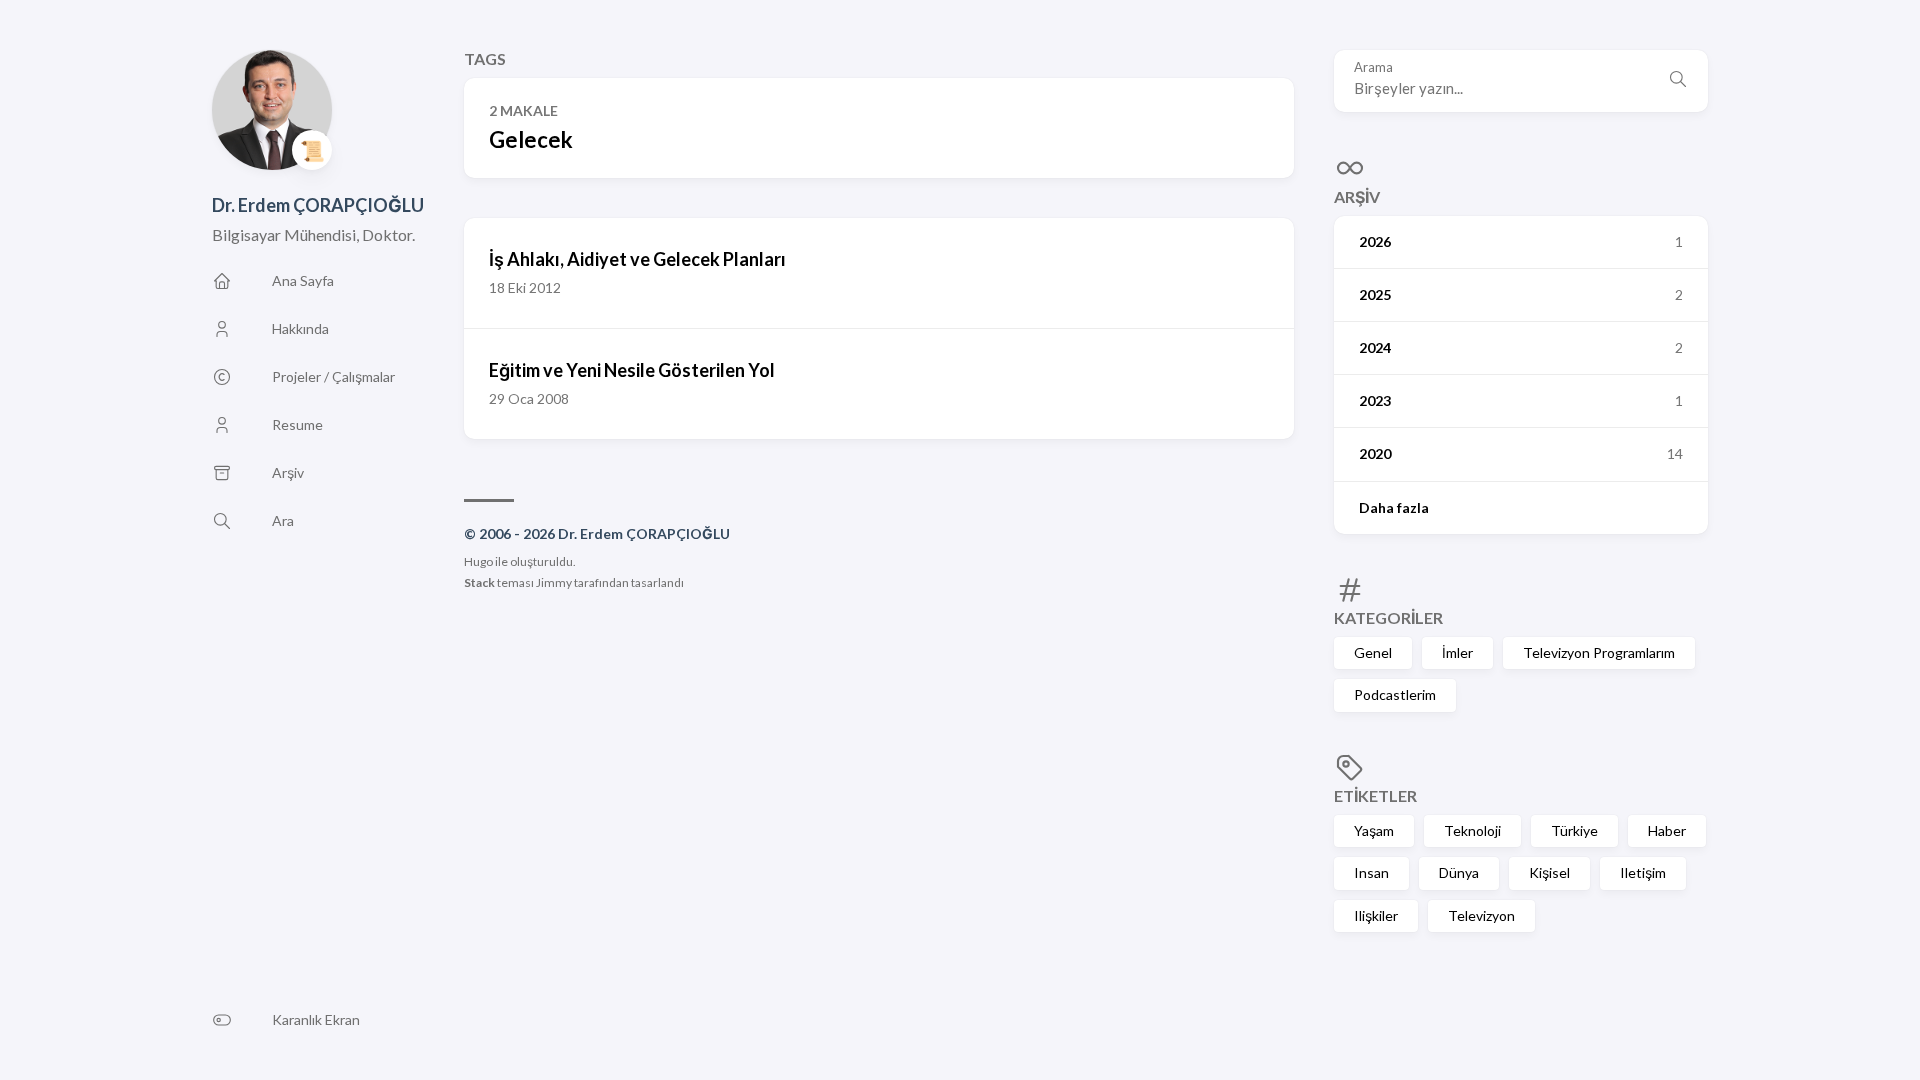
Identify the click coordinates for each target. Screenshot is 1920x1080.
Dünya (1459, 872)
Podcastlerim (1395, 694)
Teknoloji (1472, 830)
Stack (479, 582)
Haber (1667, 830)
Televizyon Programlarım (1599, 652)
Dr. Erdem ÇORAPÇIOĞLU (318, 205)
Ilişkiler (1376, 915)
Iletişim (1643, 872)
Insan (1371, 872)
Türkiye (1574, 830)
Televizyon (1481, 915)
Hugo (478, 561)
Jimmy (554, 582)
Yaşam (1374, 830)
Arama (1373, 67)
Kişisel (1549, 872)
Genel (1373, 652)
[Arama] (1678, 81)
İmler (1457, 652)
